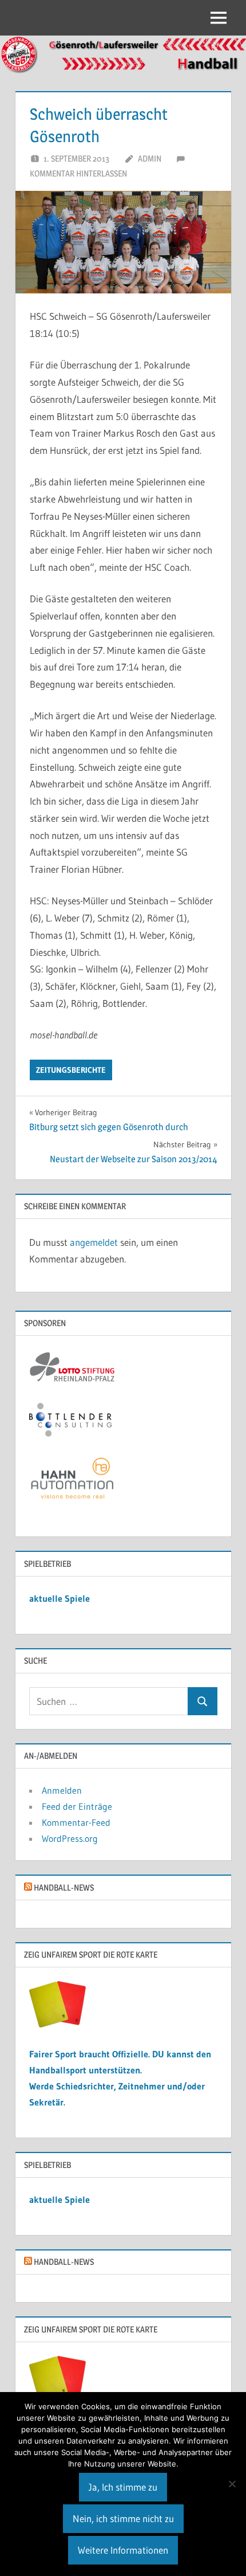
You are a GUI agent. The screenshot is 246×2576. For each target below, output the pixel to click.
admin (150, 158)
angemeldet (94, 1242)
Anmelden (62, 1790)
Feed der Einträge (77, 1806)
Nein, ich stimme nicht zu (123, 2518)
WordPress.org (70, 1838)
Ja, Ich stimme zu (123, 2487)
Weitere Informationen (123, 2550)
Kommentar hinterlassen (78, 173)
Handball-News (64, 1887)
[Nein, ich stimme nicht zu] (232, 2484)
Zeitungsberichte (71, 1070)
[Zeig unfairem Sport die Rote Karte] (58, 2024)
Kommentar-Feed (76, 1822)
